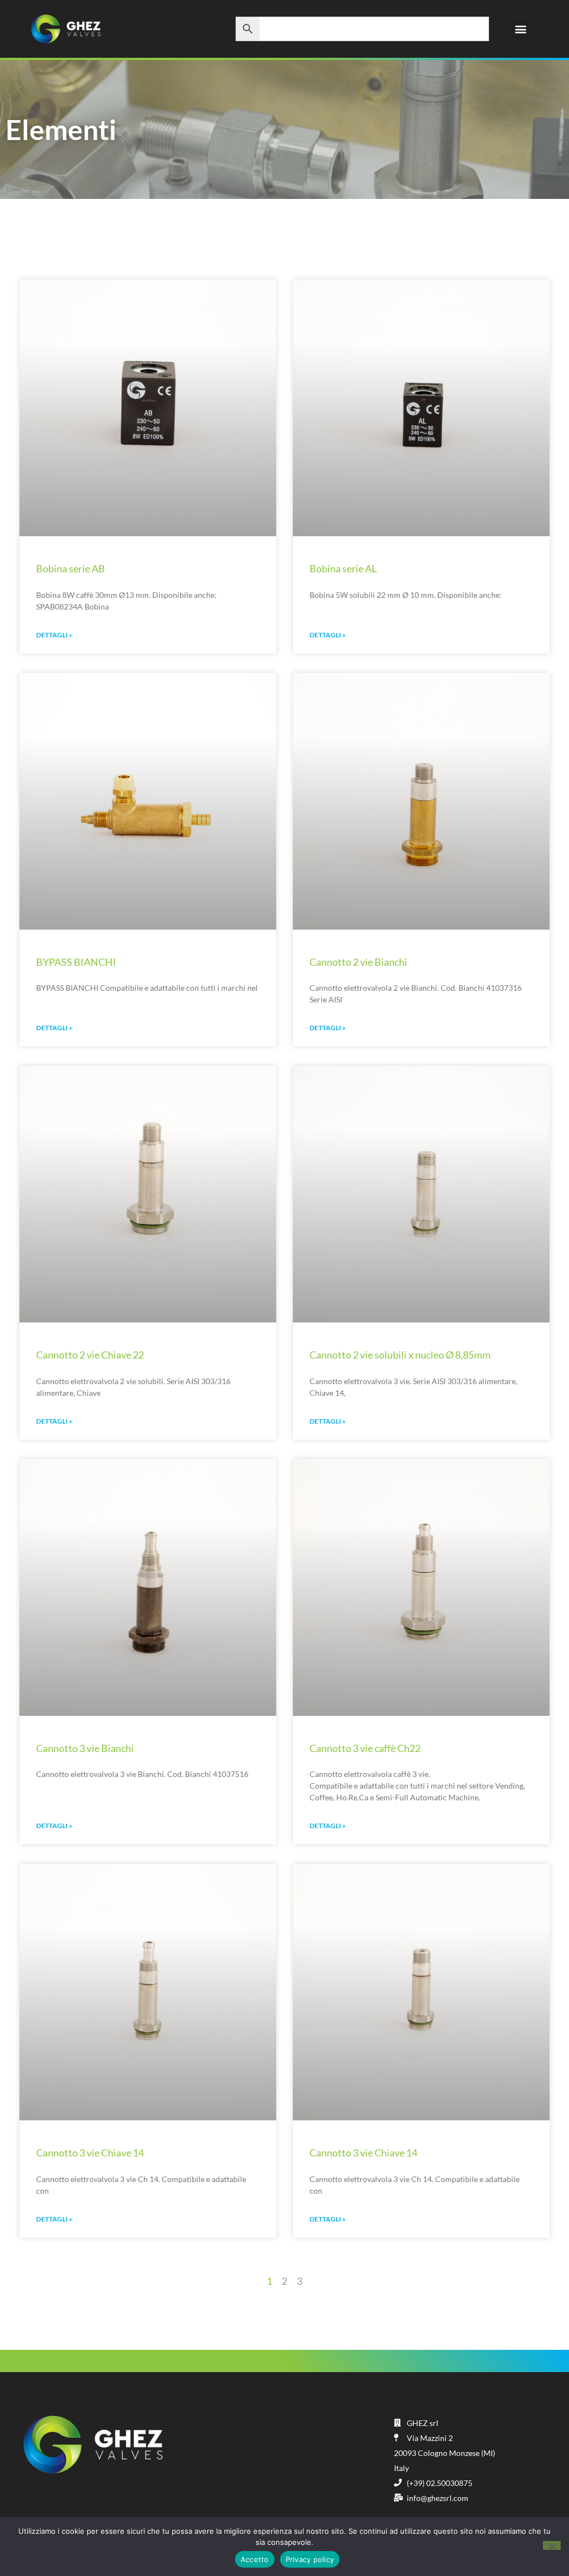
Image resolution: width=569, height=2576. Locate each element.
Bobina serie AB (71, 568)
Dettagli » (54, 635)
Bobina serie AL (343, 568)
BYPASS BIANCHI (76, 962)
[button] (520, 29)
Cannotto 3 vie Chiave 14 (90, 2153)
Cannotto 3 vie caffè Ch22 (365, 1748)
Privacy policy (310, 2559)
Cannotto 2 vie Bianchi (358, 962)
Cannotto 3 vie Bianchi (85, 1748)
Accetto (255, 2559)
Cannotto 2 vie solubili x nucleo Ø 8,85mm (400, 1355)
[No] (552, 2545)
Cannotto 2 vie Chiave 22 (90, 1355)
